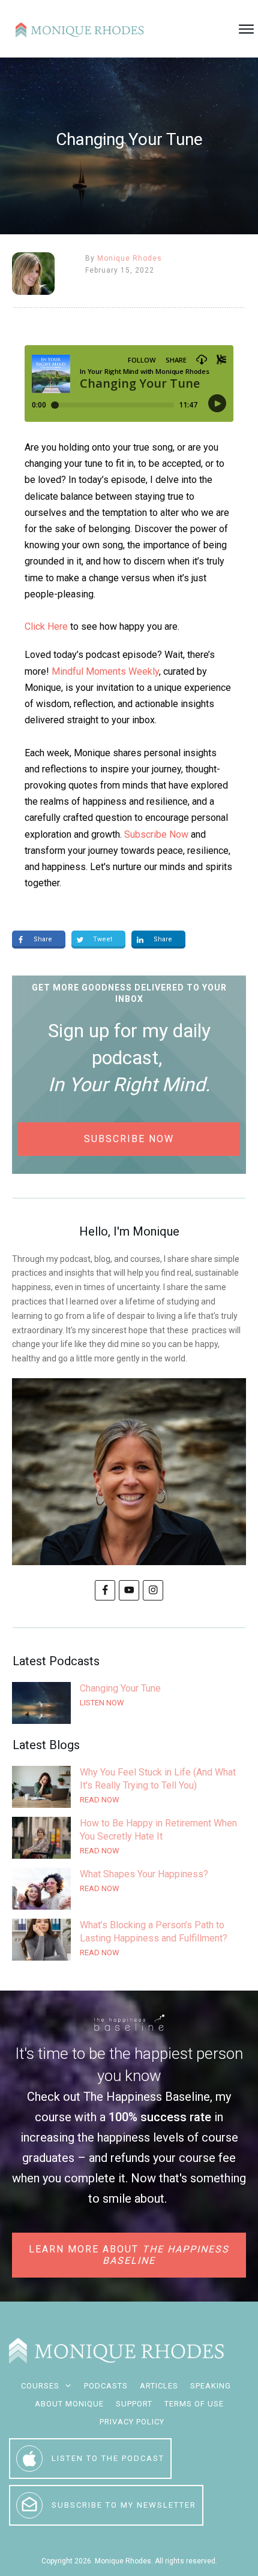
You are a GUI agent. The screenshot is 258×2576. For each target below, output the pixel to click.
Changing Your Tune (129, 1703)
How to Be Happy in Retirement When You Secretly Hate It (129, 1838)
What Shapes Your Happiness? (129, 1889)
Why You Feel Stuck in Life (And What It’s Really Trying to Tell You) (129, 1787)
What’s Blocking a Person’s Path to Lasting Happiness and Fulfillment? (129, 1940)
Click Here (46, 626)
